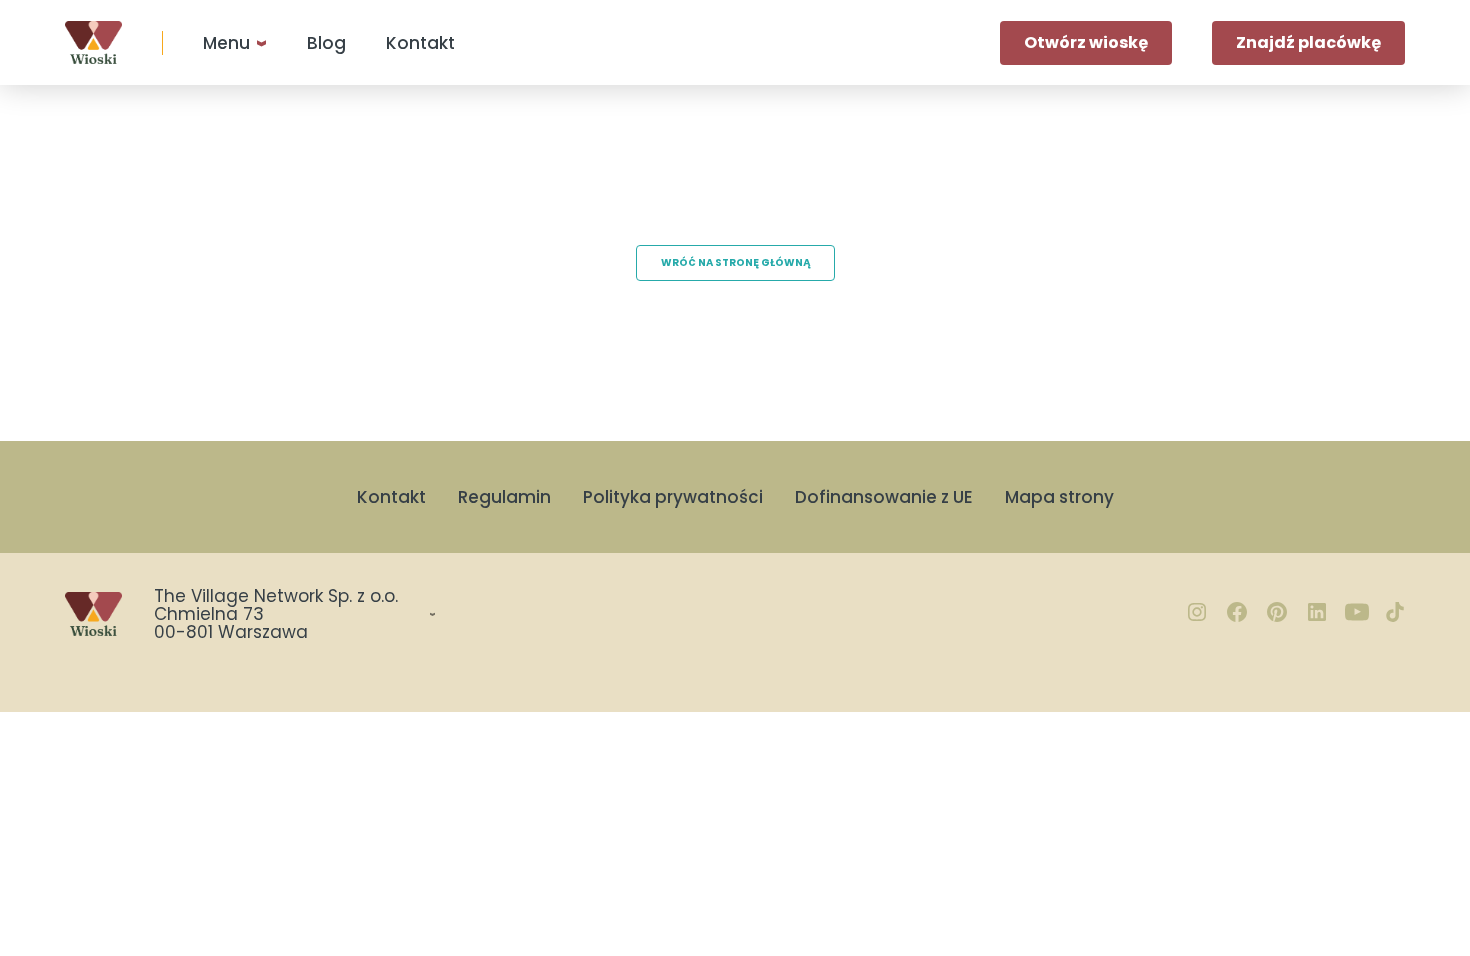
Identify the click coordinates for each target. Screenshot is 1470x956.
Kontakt (420, 43)
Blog (326, 43)
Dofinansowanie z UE (884, 497)
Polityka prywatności (673, 497)
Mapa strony (1059, 497)
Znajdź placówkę (1308, 42)
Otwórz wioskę (1086, 42)
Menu (226, 43)
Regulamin (504, 497)
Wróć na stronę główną (735, 262)
